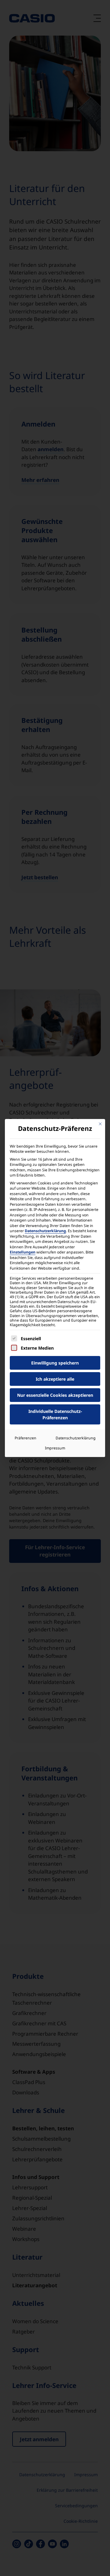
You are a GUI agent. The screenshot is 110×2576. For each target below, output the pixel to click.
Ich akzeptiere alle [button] (55, 1379)
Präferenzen (26, 1438)
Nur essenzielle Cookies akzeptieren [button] (55, 1395)
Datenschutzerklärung (45, 1231)
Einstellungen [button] (23, 1252)
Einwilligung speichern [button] (55, 1363)
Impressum (55, 1448)
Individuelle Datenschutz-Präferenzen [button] (55, 1414)
